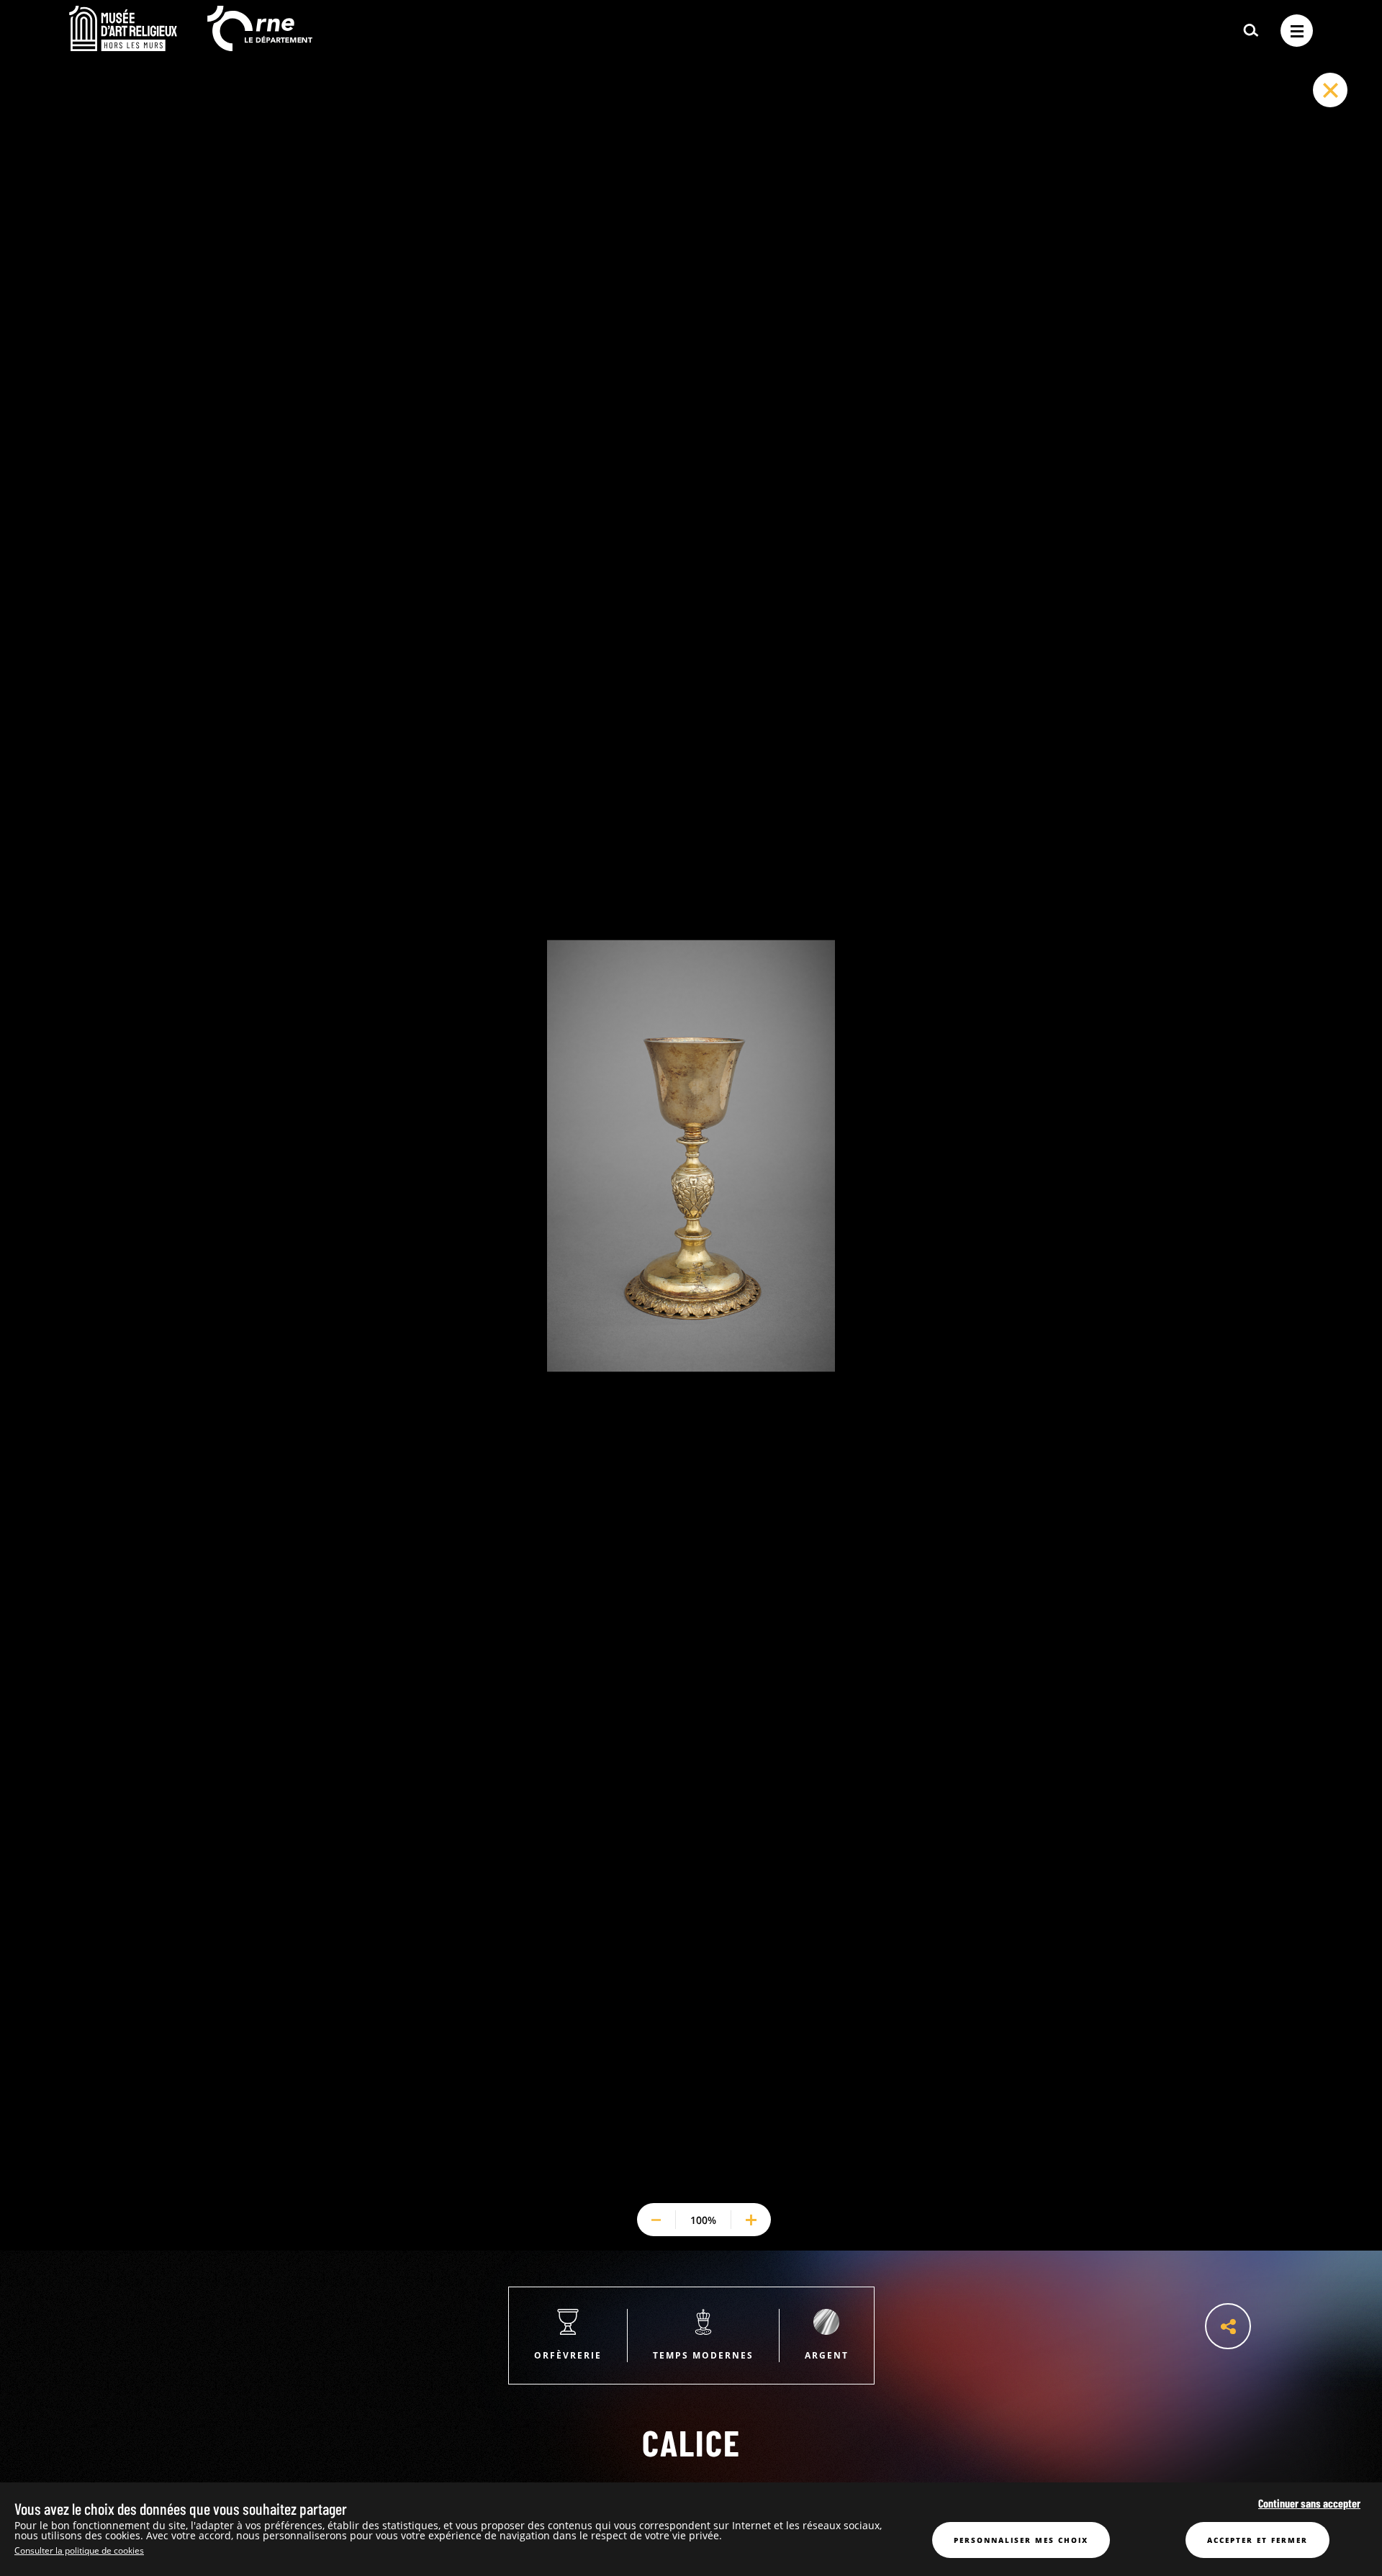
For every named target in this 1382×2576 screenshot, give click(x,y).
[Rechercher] (1251, 31)
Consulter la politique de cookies (79, 2550)
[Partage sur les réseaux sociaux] (1228, 2326)
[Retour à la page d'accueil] (123, 47)
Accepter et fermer (1257, 2540)
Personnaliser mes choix (1021, 2540)
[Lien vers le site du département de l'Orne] (260, 47)
